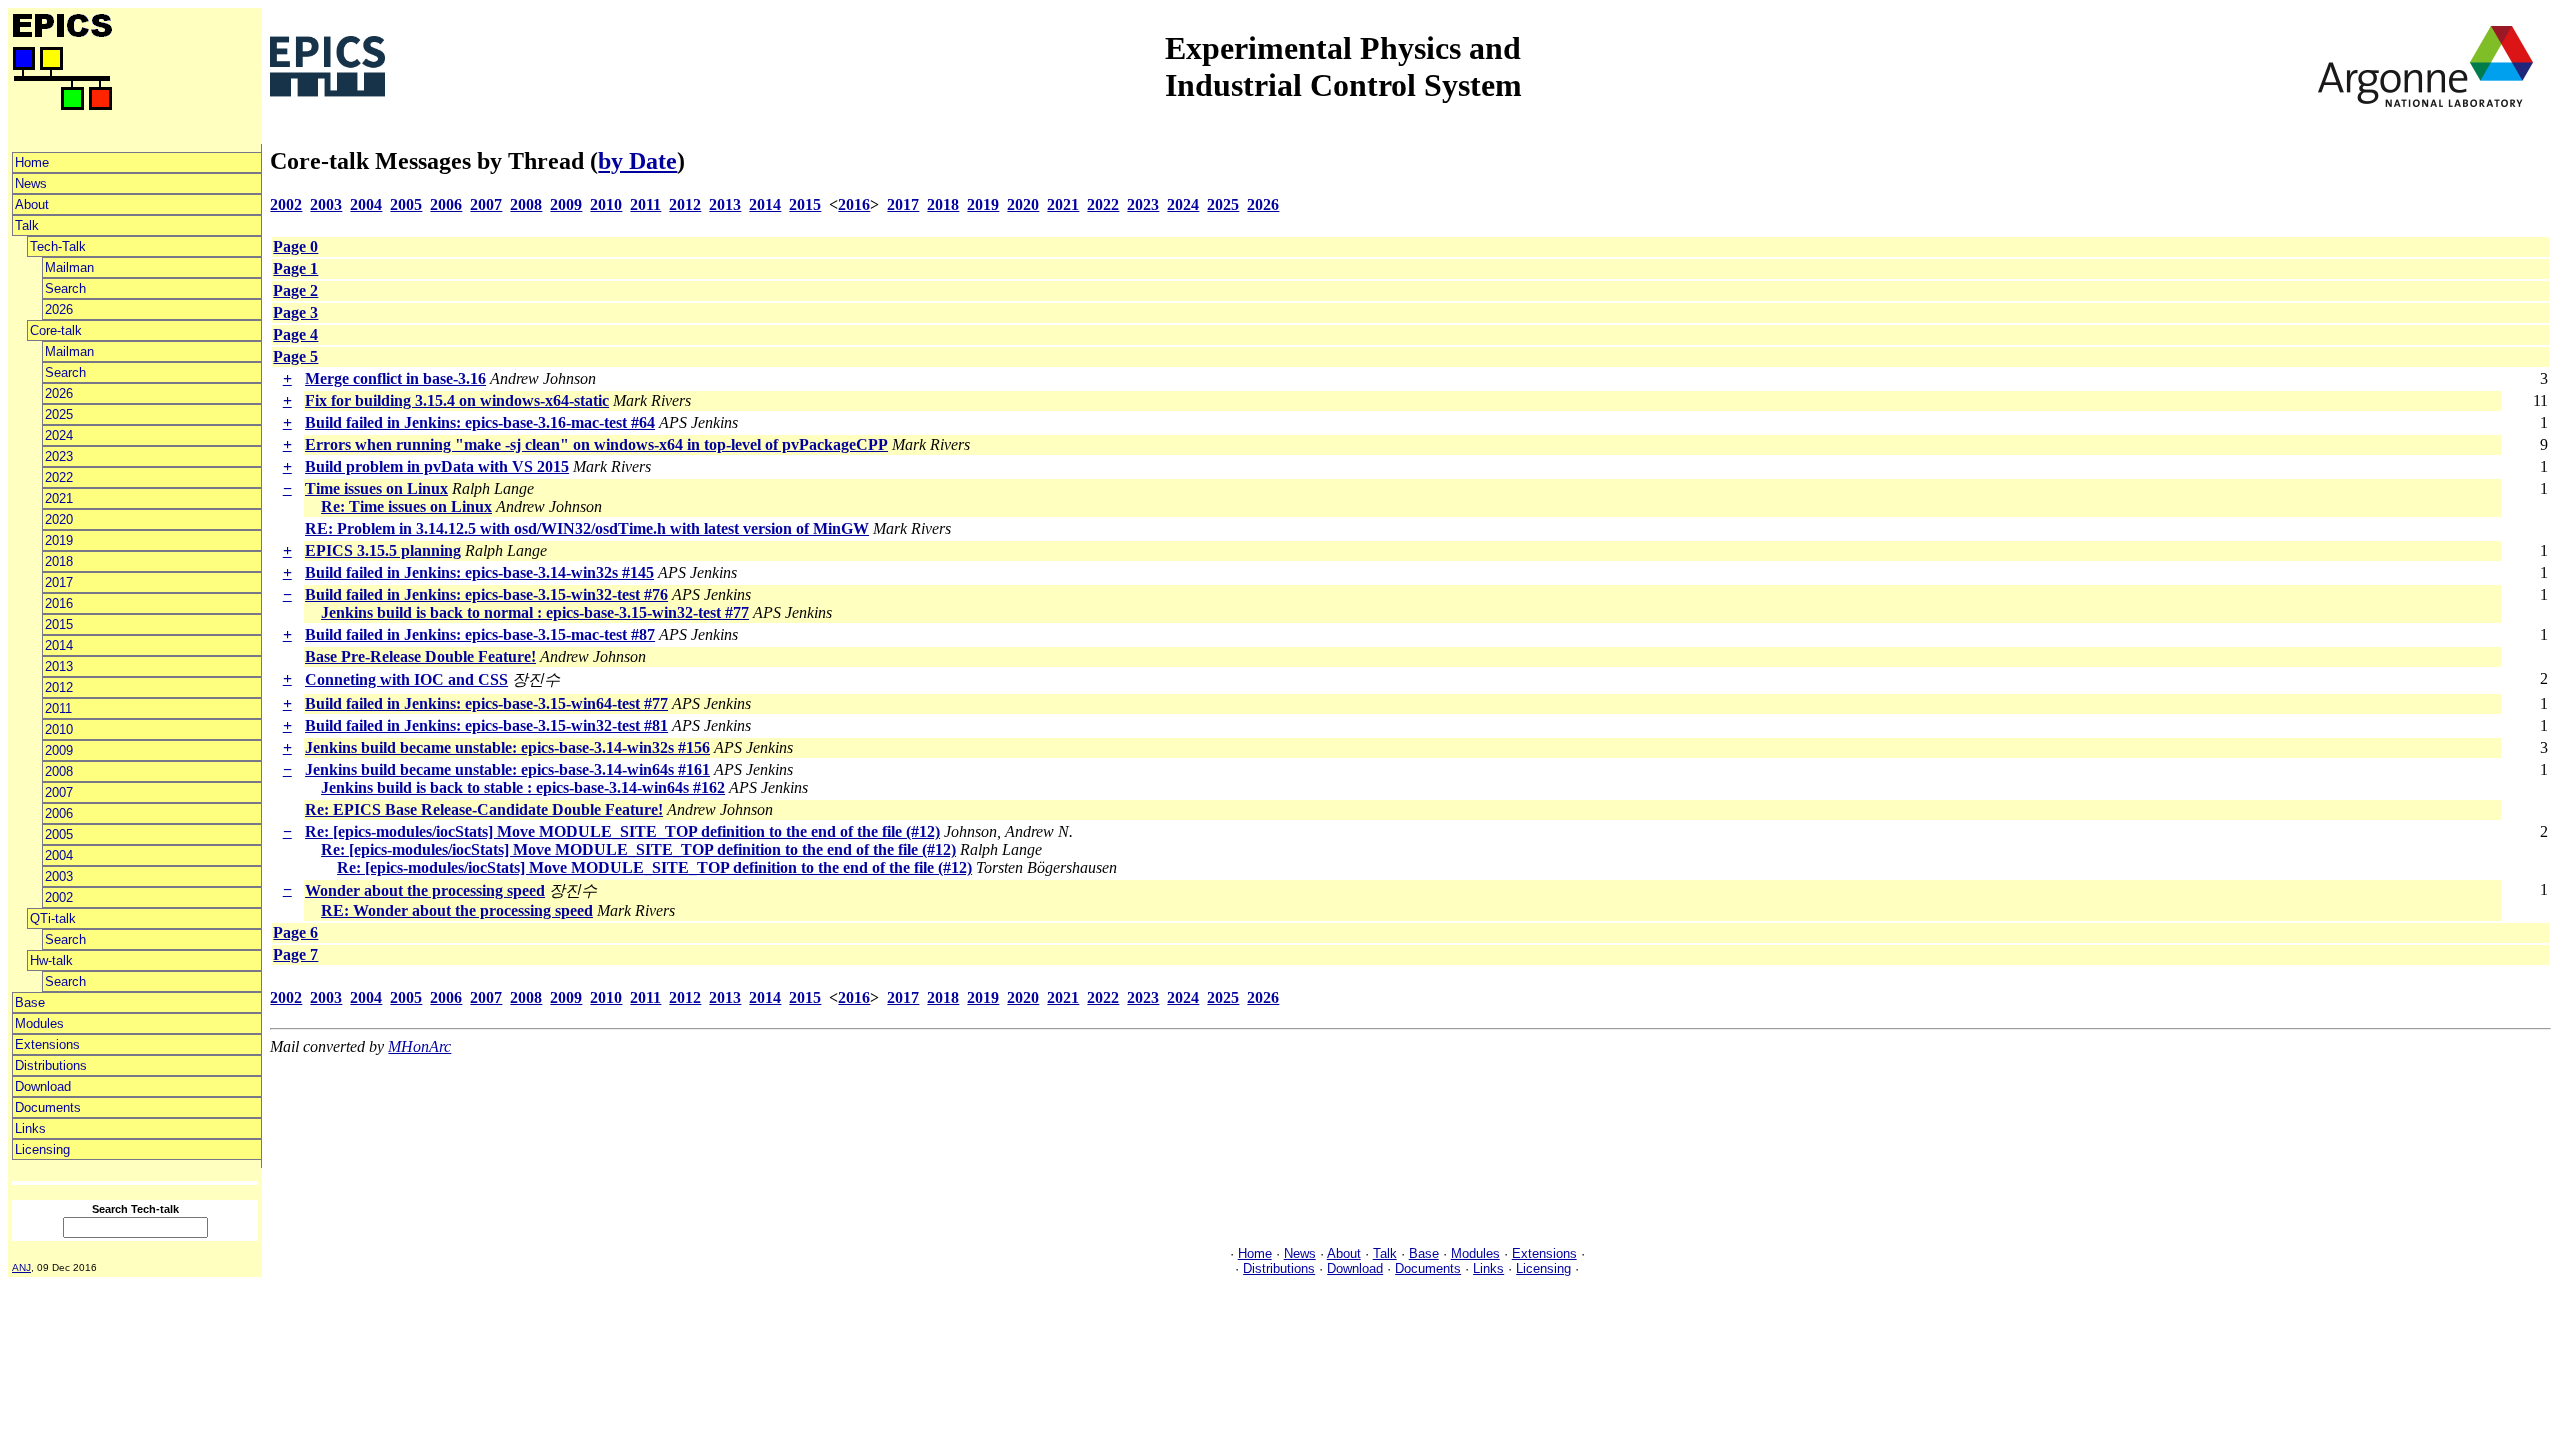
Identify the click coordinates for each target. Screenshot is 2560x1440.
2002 (59, 897)
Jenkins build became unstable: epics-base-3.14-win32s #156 (507, 747)
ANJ (21, 1267)
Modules (39, 1023)
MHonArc (419, 1046)
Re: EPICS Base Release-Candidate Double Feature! (484, 809)
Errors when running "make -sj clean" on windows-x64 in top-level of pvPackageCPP (596, 444)
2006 (59, 813)
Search (65, 288)
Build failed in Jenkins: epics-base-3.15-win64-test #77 (486, 703)
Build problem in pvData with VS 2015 (437, 466)
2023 (59, 456)
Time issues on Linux (376, 488)
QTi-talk (53, 918)
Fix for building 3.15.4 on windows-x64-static (457, 400)
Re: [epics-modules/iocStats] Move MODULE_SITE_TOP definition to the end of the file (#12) (622, 831)
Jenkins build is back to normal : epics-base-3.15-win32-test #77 (535, 612)
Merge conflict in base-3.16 (395, 378)
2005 (59, 834)
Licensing (42, 1149)
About (32, 204)
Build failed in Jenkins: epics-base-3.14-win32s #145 (479, 572)
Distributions (51, 1065)
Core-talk (56, 330)
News (31, 183)
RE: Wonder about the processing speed (457, 910)
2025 (59, 414)
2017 (59, 582)
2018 (59, 561)
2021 (59, 498)
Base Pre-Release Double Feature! (420, 656)
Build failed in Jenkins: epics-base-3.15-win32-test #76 (486, 594)
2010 (59, 729)
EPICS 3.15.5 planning (383, 550)
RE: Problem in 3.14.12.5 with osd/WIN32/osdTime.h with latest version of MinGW (587, 528)
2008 (59, 771)
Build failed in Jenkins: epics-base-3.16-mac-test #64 (480, 422)
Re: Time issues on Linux (406, 506)
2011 (58, 708)
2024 (59, 435)
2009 (59, 750)
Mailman (69, 267)
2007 (59, 792)
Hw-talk (51, 960)
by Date (637, 161)
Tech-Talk (58, 246)
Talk (27, 225)
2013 (59, 666)
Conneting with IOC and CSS (406, 679)
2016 (59, 603)
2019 (59, 540)
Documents (48, 1107)
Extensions (47, 1044)
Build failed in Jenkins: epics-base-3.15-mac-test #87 (480, 634)
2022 (59, 477)
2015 (59, 624)
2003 (59, 876)
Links (30, 1128)
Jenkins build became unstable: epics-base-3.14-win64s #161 (507, 769)
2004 (59, 855)
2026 (59, 309)
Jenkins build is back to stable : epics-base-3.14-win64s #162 (523, 787)
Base (30, 1002)
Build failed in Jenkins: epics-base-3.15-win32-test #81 (486, 725)
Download (43, 1086)
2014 (59, 645)
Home (32, 162)
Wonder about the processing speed (425, 890)
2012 (59, 687)
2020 (59, 519)
